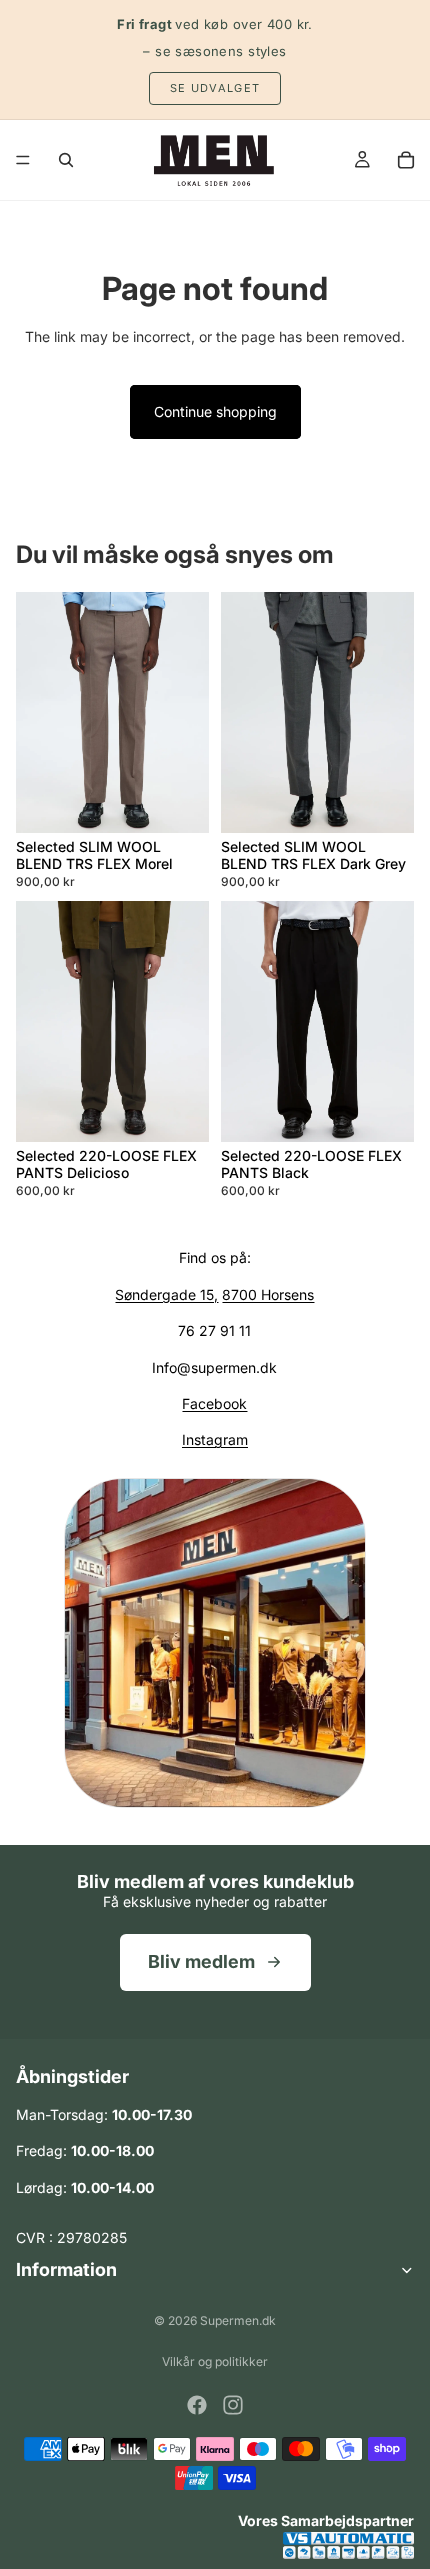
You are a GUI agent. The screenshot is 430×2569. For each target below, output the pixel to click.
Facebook (214, 1403)
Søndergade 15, (166, 1294)
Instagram (215, 1439)
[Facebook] (197, 2405)
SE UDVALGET (215, 88)
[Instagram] (233, 2405)
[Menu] (23, 160)
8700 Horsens (268, 1294)
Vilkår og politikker (215, 2361)
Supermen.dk (238, 2320)
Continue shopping (215, 411)
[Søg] (66, 160)
